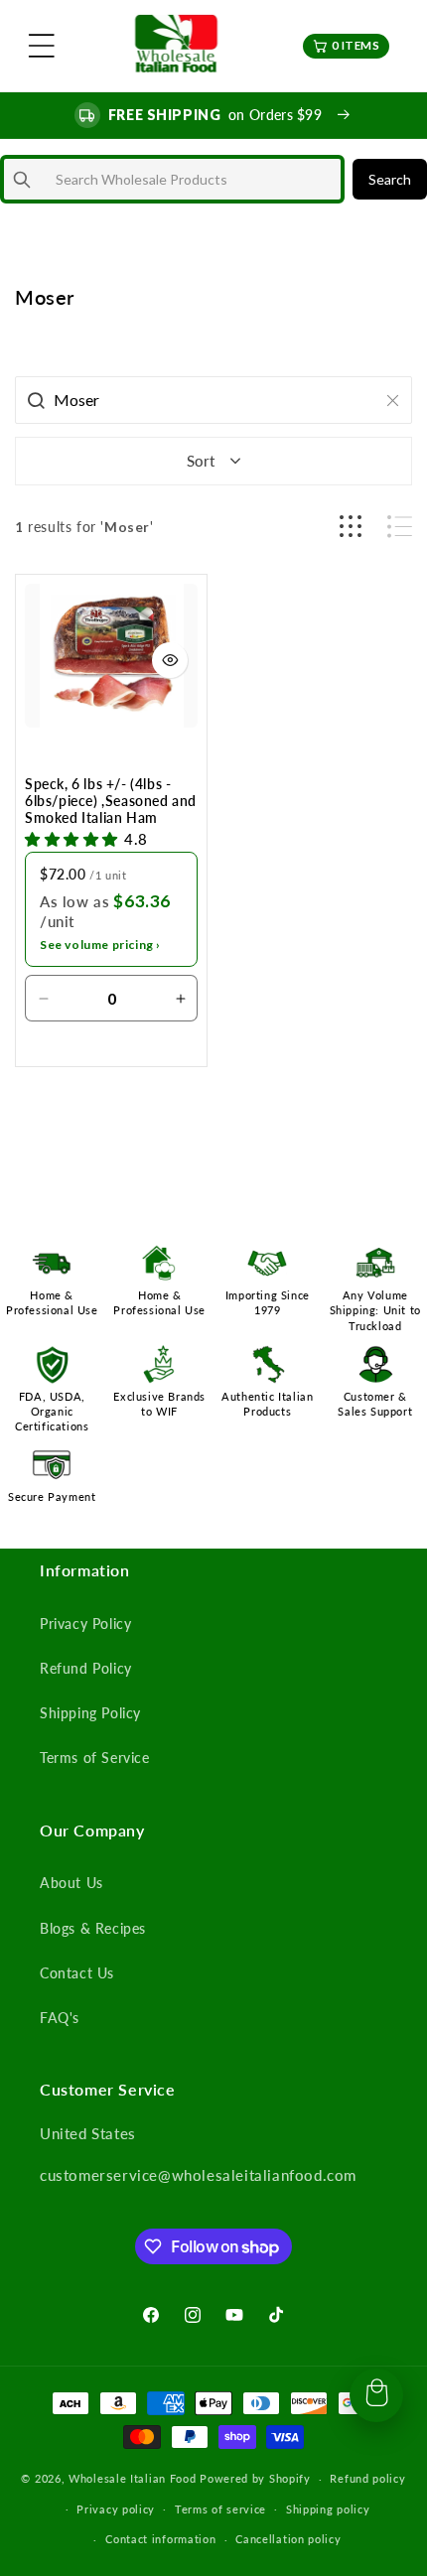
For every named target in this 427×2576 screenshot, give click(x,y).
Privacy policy (116, 2509)
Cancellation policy (288, 2539)
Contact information (160, 2539)
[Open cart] (376, 2395)
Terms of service (220, 2509)
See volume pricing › (100, 945)
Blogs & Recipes (93, 1928)
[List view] (400, 527)
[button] (42, 46)
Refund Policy (86, 1668)
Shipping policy (328, 2509)
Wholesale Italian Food (132, 2478)
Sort (201, 461)
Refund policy (367, 2478)
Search (390, 179)
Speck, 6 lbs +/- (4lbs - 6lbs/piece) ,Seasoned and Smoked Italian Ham (111, 801)
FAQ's (60, 2018)
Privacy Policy (85, 1624)
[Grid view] (351, 527)
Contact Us (77, 1973)
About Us (71, 1883)
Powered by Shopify (255, 2478)
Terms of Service (95, 1758)
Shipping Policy (90, 1713)
